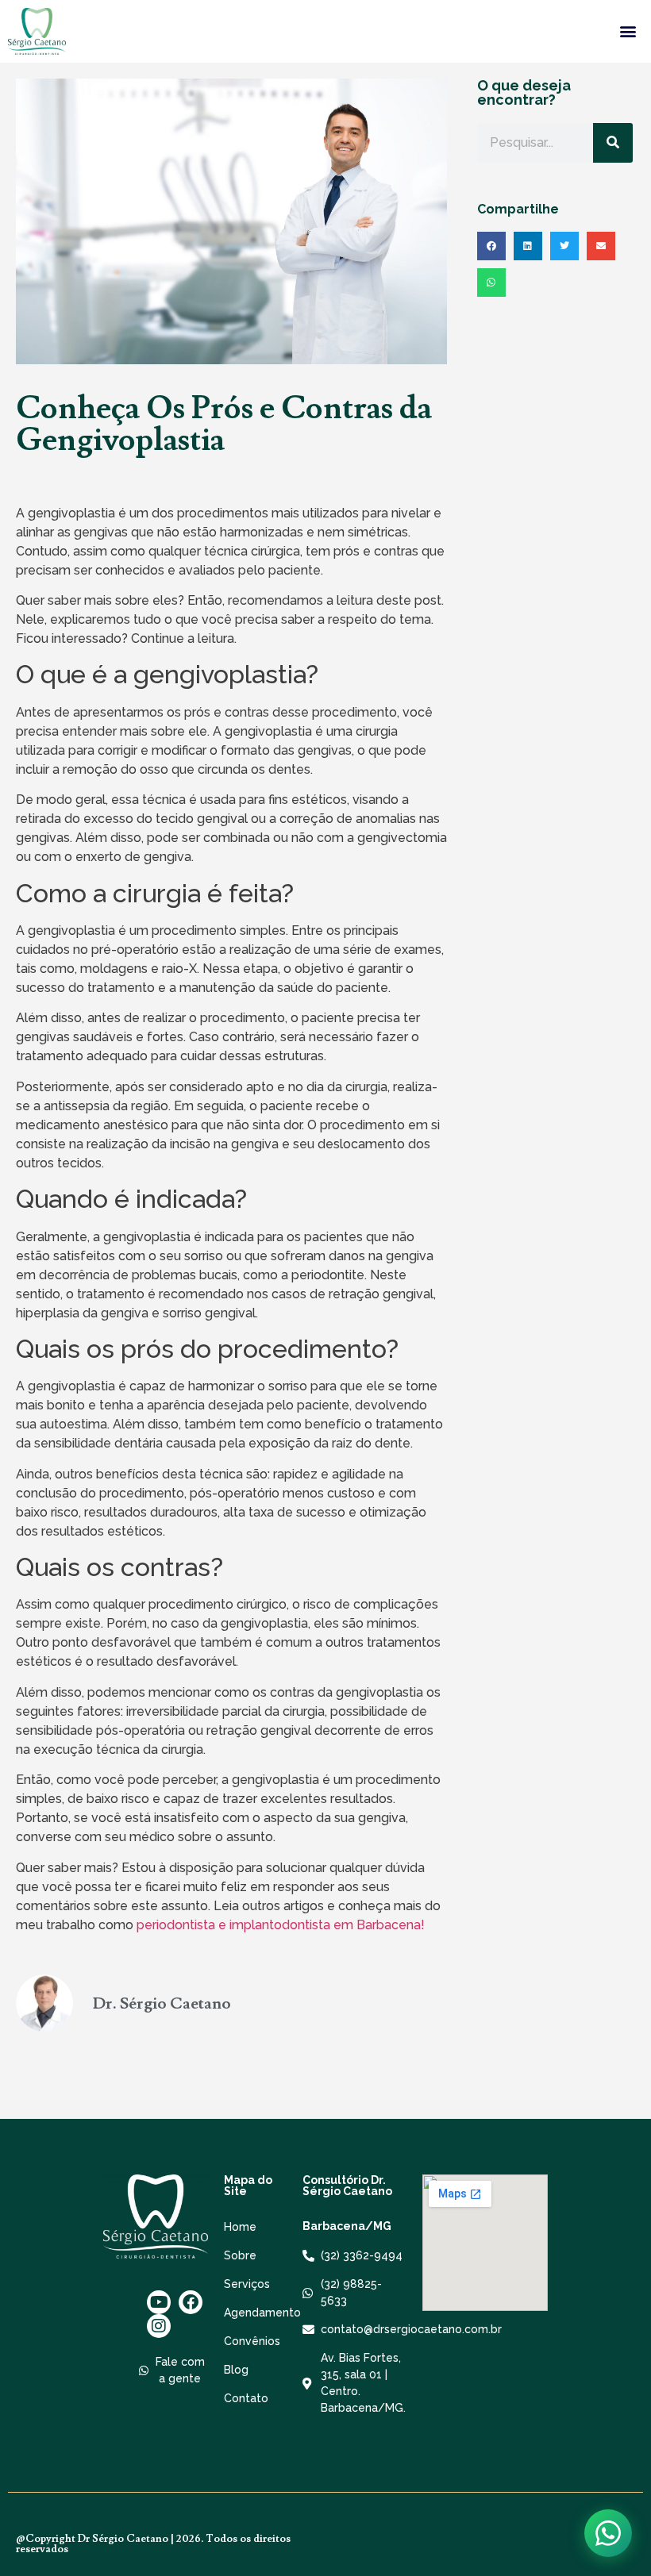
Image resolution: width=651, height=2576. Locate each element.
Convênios (252, 2341)
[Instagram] (159, 2326)
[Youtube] (159, 2302)
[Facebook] (191, 2302)
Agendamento (255, 2313)
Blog (236, 2370)
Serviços (247, 2284)
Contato (246, 2398)
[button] (628, 31)
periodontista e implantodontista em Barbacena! (281, 1925)
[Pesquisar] (613, 143)
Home (240, 2227)
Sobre (240, 2255)
